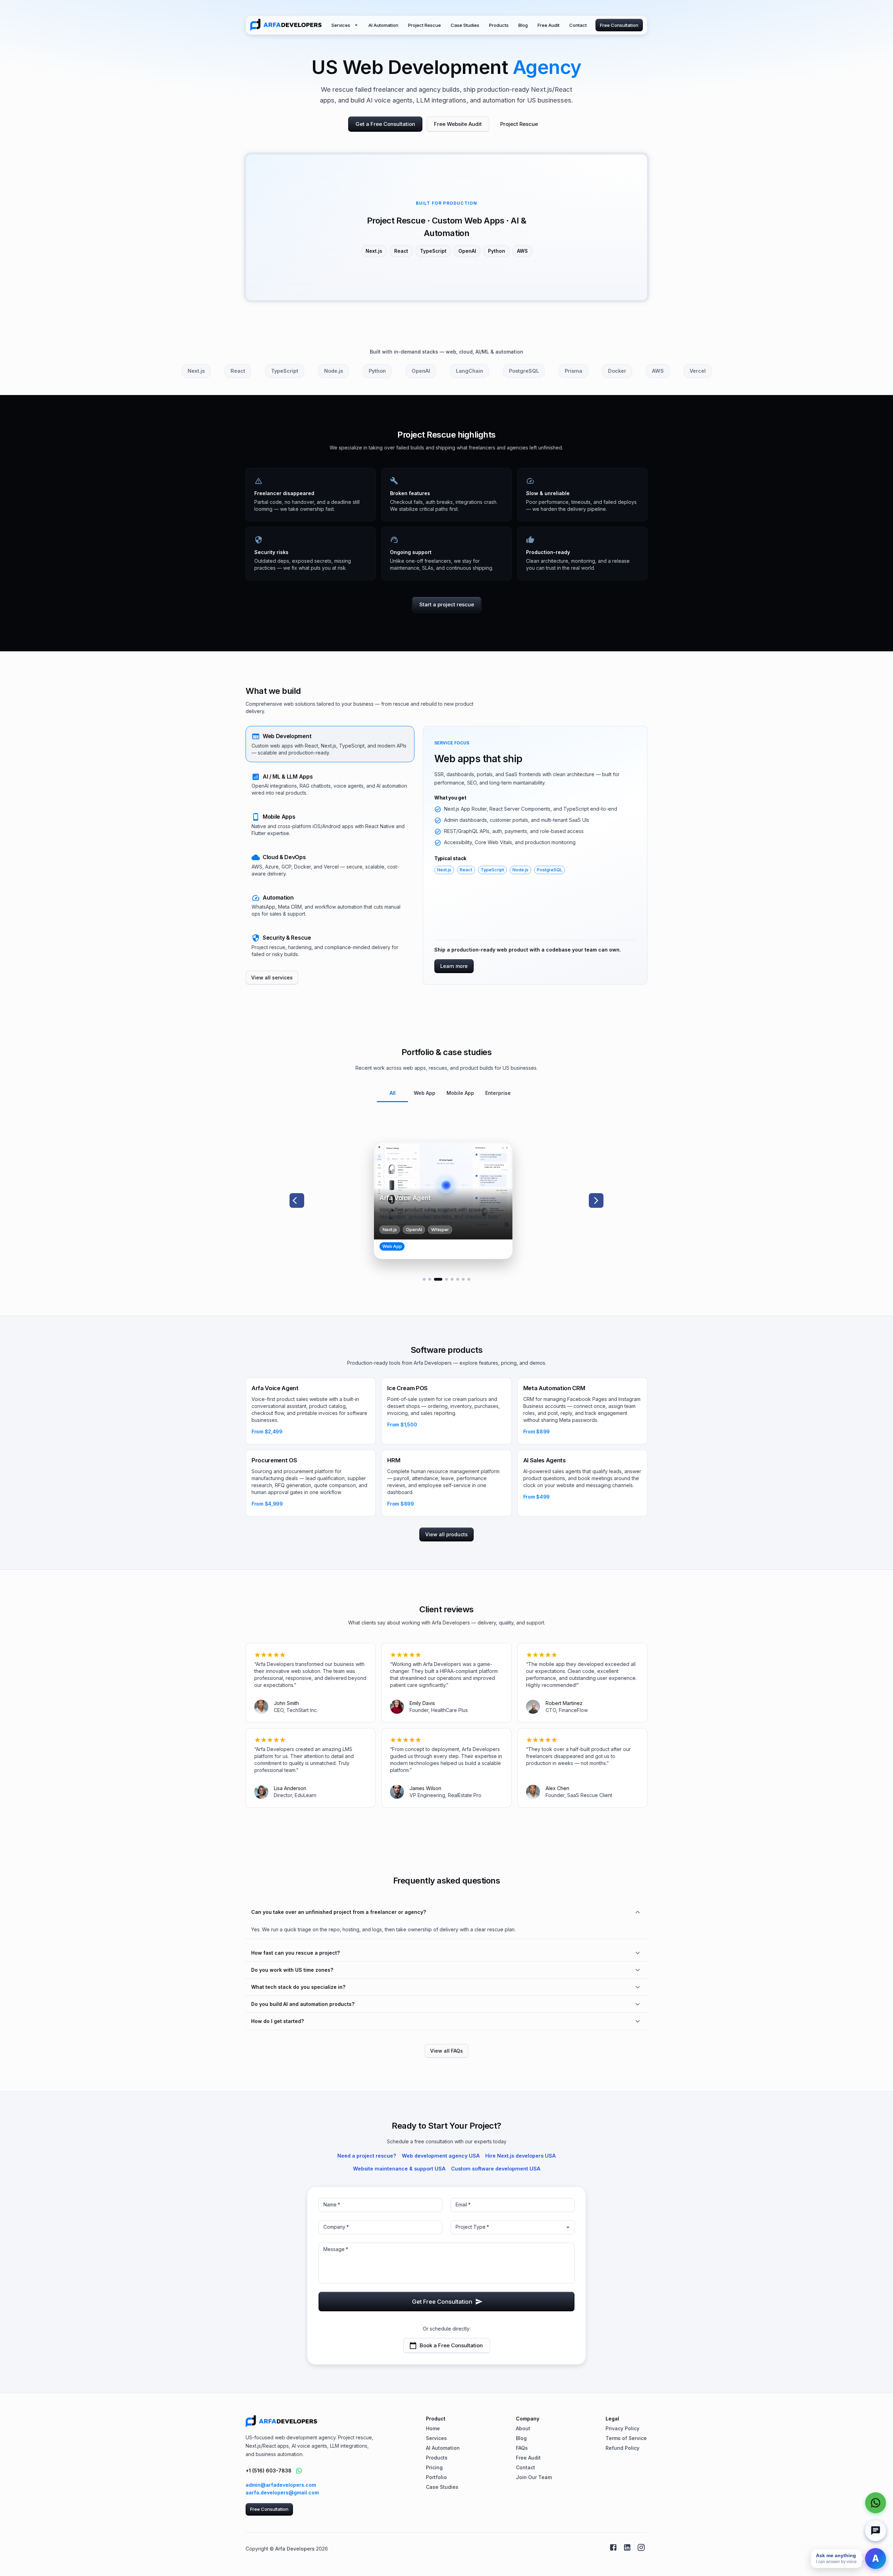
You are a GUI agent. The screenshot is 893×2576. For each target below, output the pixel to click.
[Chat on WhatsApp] (299, 2471)
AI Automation (383, 25)
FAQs (522, 2448)
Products (499, 25)
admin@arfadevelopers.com (281, 2485)
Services (341, 25)
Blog (523, 25)
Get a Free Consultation (385, 124)
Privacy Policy (622, 2428)
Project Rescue (425, 25)
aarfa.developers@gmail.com (282, 2492)
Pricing (434, 2467)
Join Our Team (534, 2477)
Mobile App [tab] (460, 1093)
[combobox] (513, 2227)
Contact (578, 25)
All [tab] (393, 1093)
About (523, 2428)
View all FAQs (446, 2051)
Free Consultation (619, 25)
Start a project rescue (447, 604)
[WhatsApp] (876, 2503)
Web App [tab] (425, 1093)
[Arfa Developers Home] (286, 25)
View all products (446, 1534)
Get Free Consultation (442, 2302)
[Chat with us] (876, 2531)
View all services (272, 978)
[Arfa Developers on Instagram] (641, 2547)
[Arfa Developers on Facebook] (613, 2547)
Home (433, 2428)
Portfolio (436, 2477)
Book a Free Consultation (451, 2345)
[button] (330, 744)
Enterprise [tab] (498, 1093)
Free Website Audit (458, 124)
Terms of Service (626, 2438)
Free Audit (549, 25)
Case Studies (465, 25)
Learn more (454, 966)
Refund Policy (622, 2448)
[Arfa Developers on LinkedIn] (627, 2547)
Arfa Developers (295, 2549)
